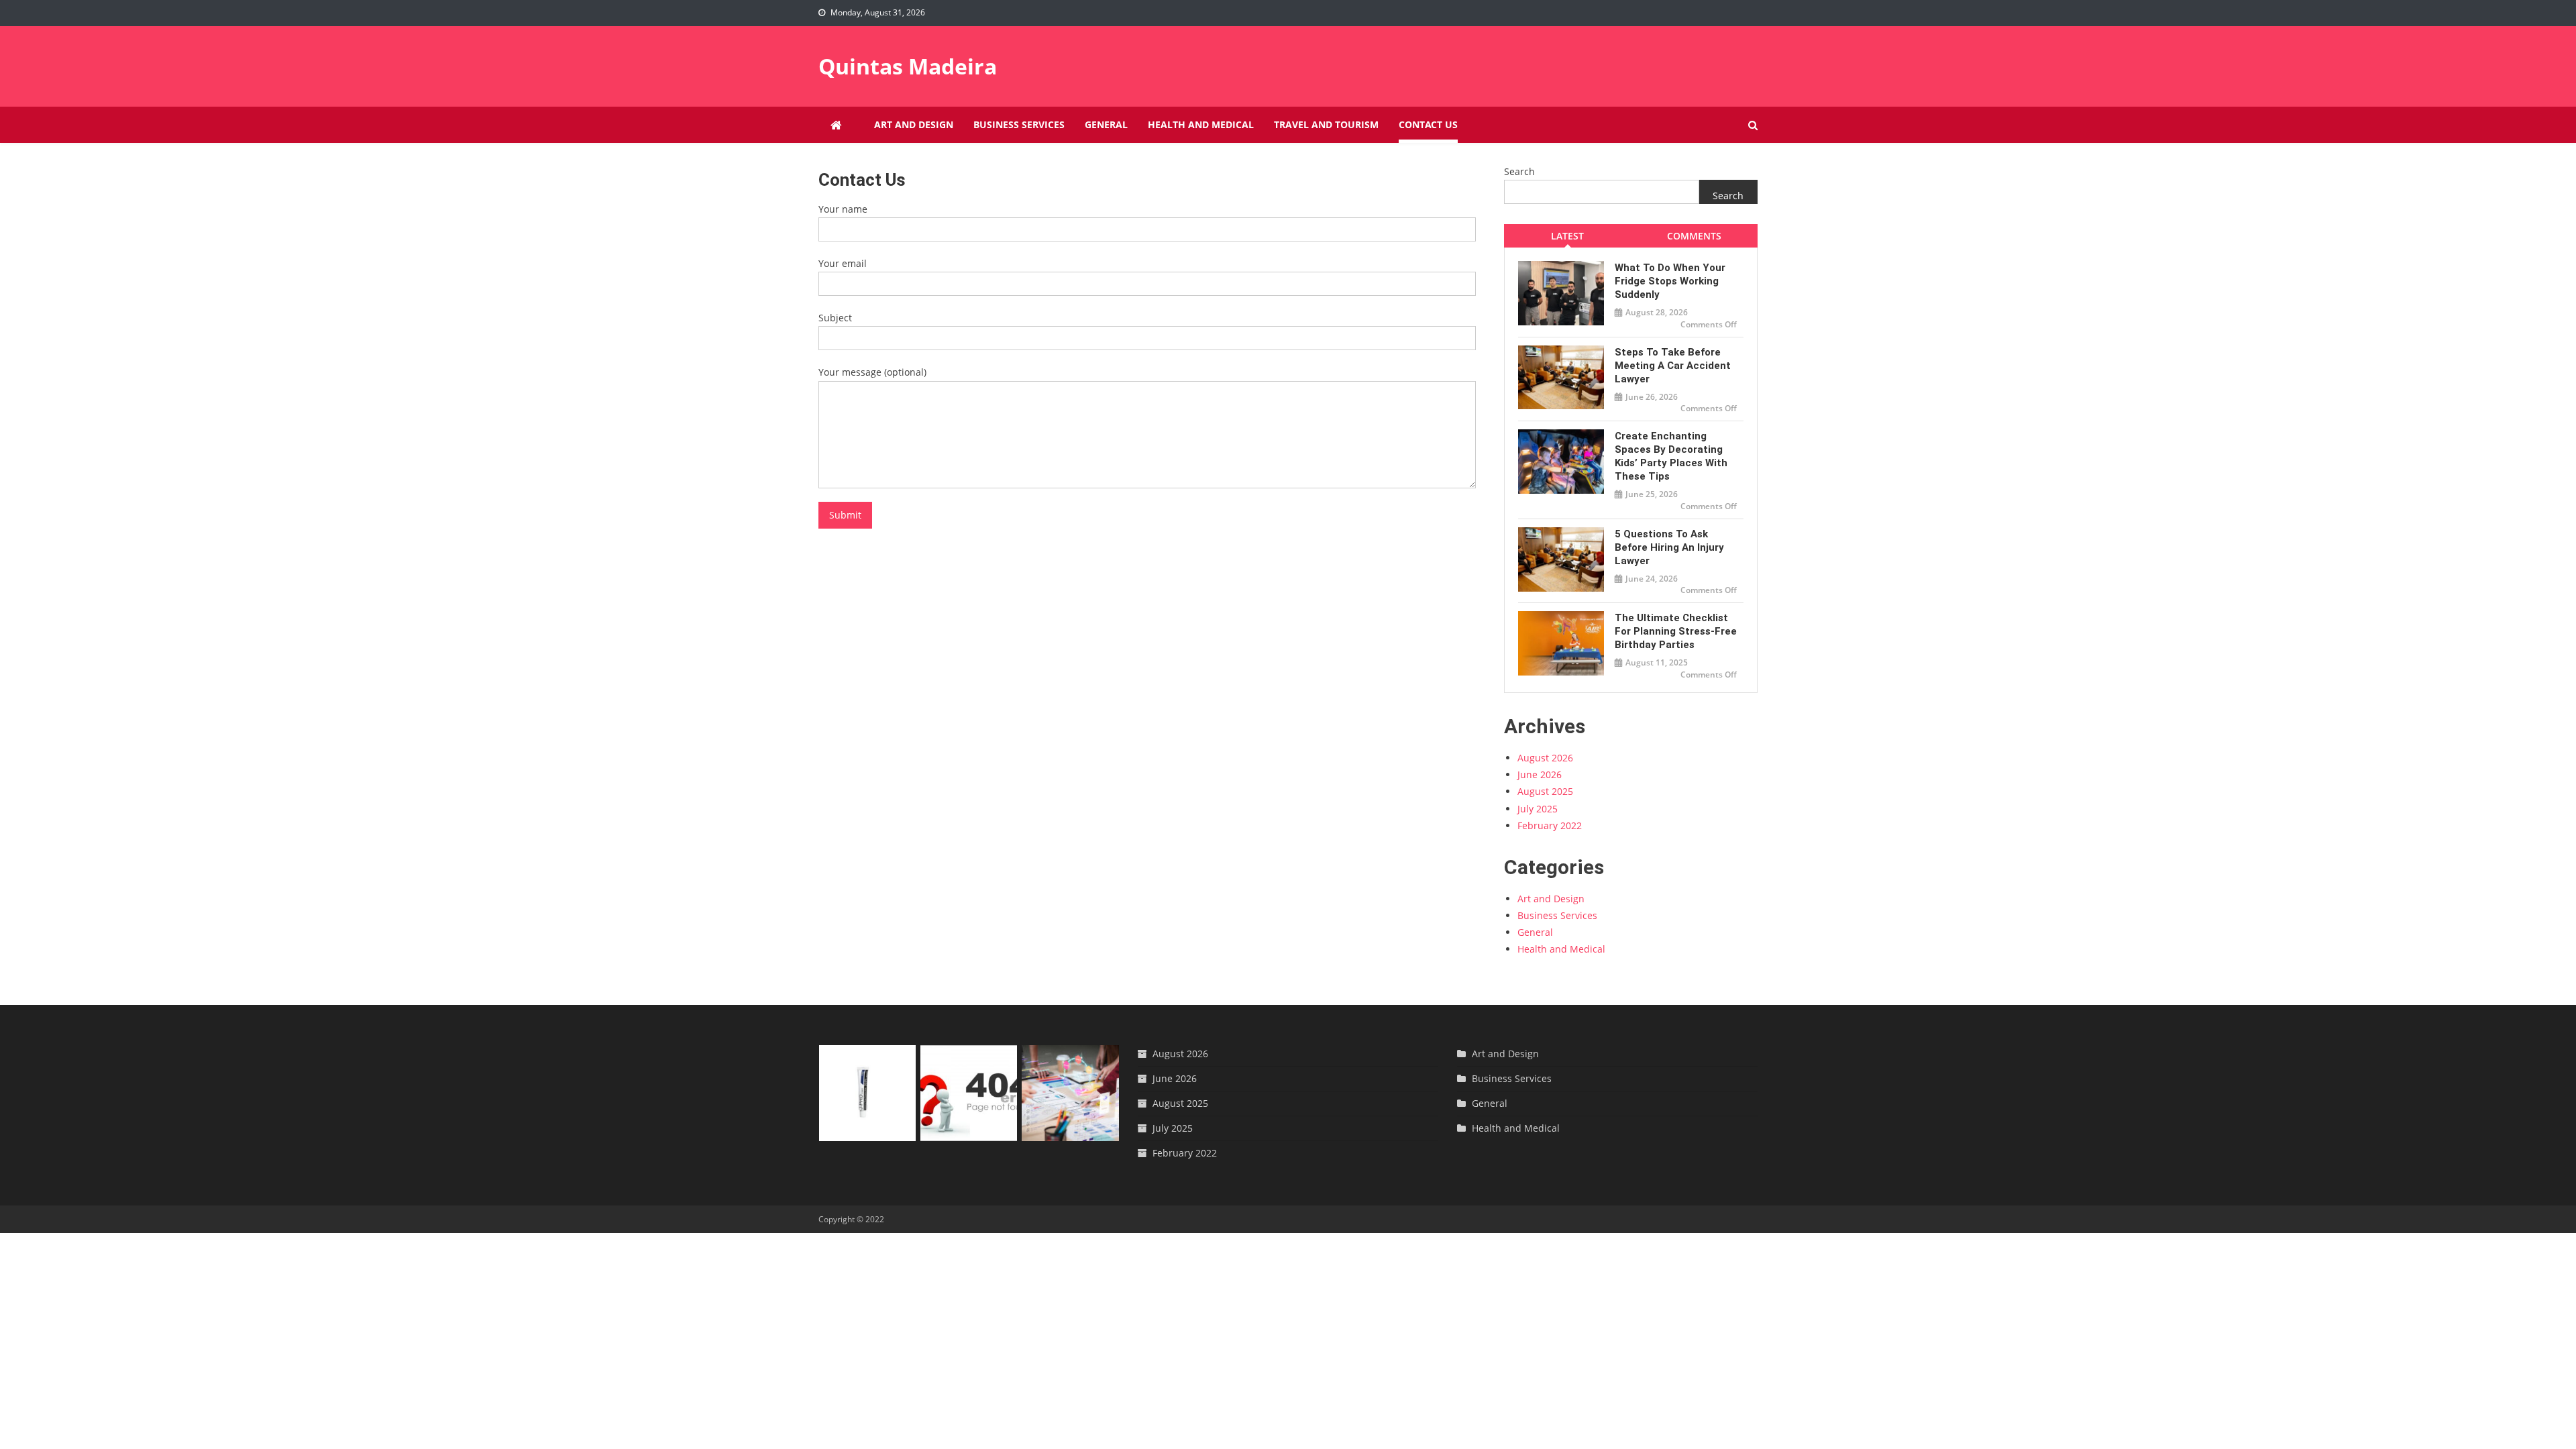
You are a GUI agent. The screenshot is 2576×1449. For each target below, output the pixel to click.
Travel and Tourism (1326, 124)
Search (1519, 171)
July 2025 (1538, 809)
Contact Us (1428, 124)
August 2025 (1545, 791)
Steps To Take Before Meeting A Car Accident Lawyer (1673, 366)
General (1106, 124)
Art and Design (914, 124)
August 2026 (1545, 758)
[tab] (1567, 236)
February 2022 (1550, 825)
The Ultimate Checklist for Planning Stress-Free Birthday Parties (1676, 631)
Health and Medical (1201, 124)
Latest (1567, 236)
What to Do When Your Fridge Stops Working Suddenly (1670, 281)
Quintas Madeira (908, 66)
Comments (1694, 236)
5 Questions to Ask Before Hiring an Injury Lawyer (1669, 547)
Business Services (1019, 124)
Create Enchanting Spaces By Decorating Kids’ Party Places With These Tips (1671, 456)
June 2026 (1540, 774)
